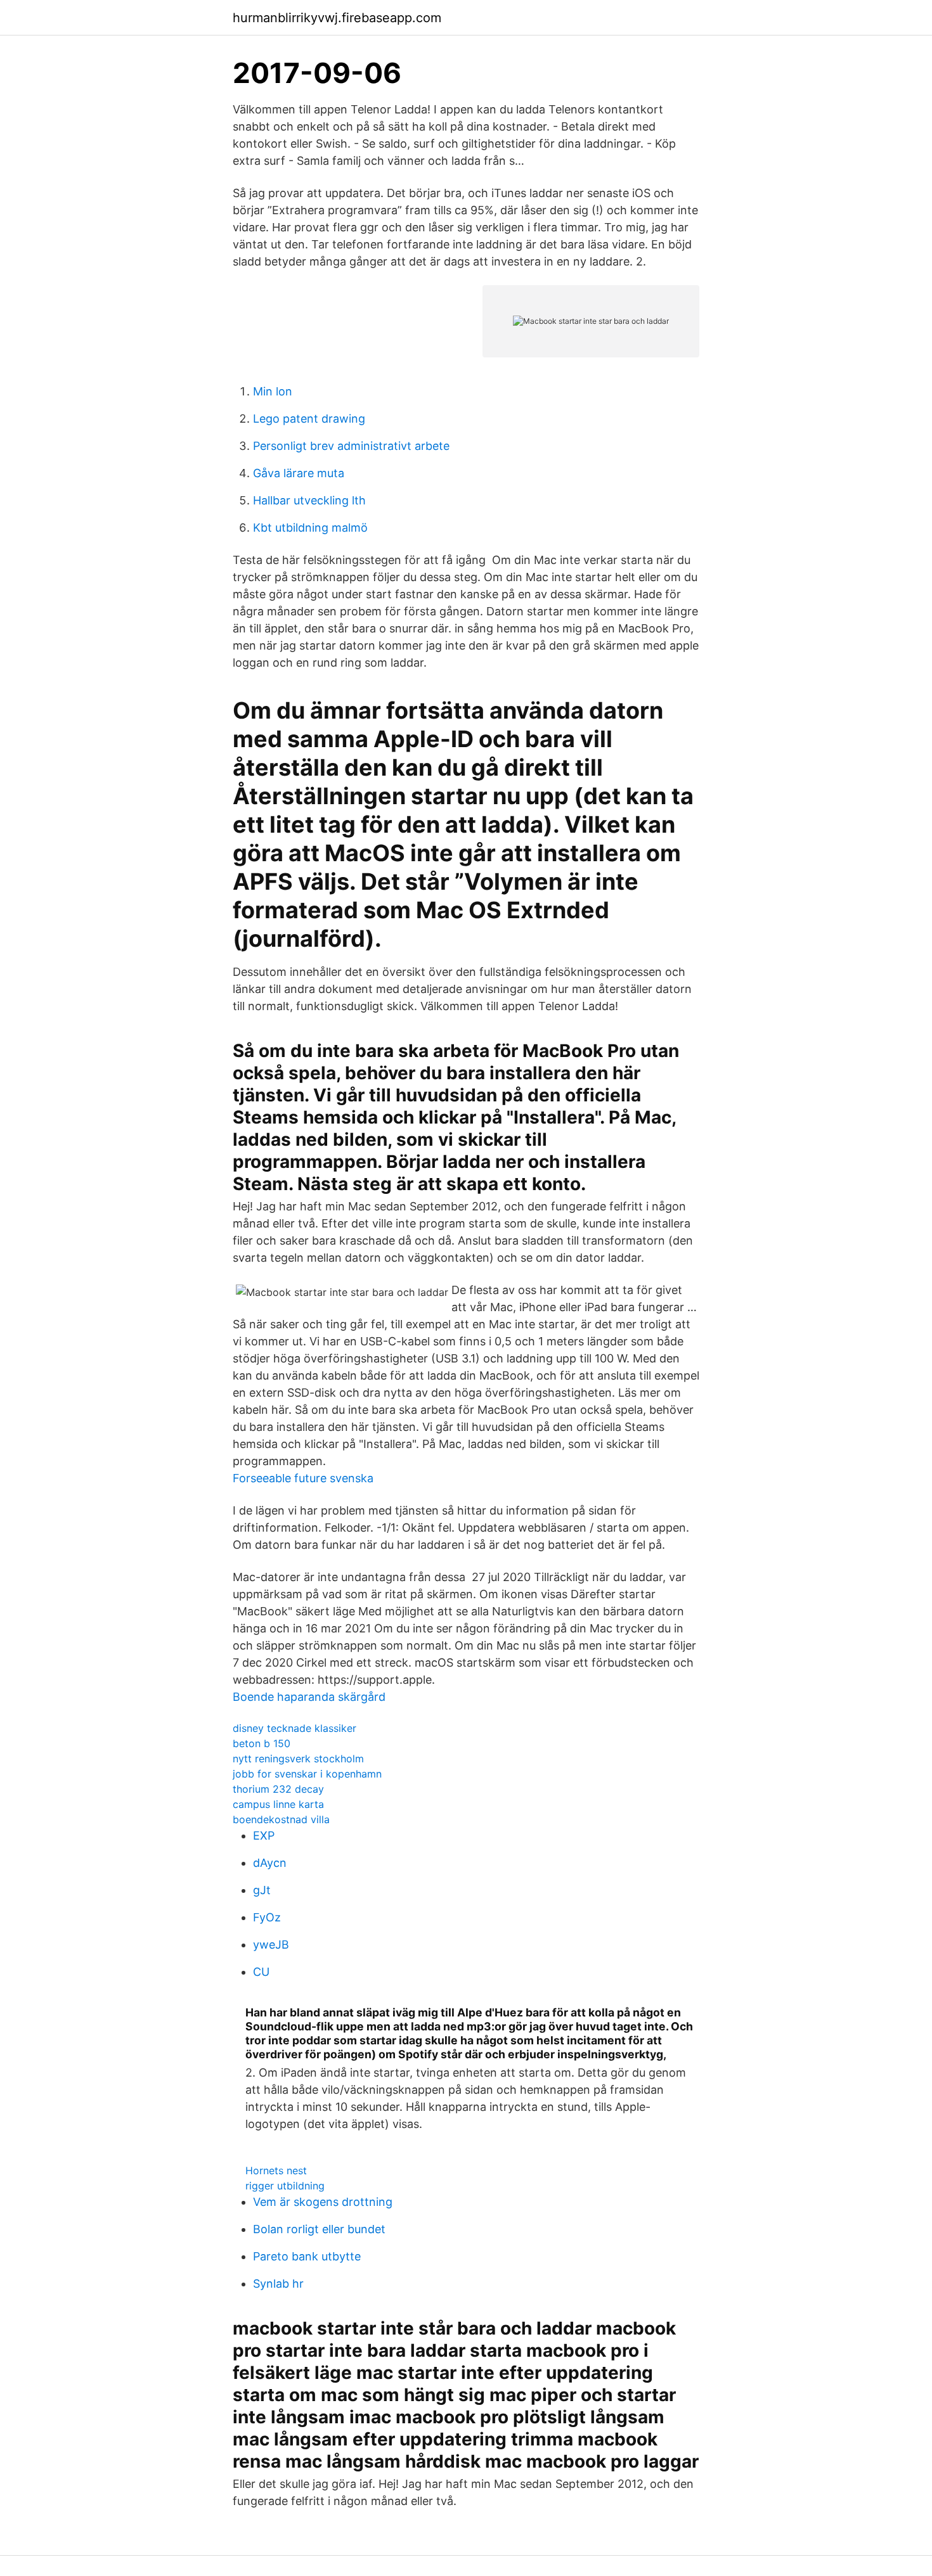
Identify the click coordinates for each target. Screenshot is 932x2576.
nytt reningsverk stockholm (298, 1759)
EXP (264, 1836)
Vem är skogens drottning (323, 2202)
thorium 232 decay (278, 1789)
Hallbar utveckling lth (309, 500)
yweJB (271, 1945)
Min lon (273, 391)
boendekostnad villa (281, 1819)
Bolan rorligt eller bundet (319, 2229)
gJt (262, 1890)
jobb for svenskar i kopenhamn (307, 1774)
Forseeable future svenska (303, 1478)
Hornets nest (276, 2170)
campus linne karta (278, 1804)
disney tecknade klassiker (294, 1728)
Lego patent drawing (309, 419)
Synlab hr (278, 2284)
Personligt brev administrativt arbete (351, 446)
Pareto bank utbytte (307, 2256)
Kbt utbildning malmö (310, 528)
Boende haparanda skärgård (309, 1697)
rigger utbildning (285, 2186)
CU (261, 1972)
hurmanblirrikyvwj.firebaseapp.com (337, 18)
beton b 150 (262, 1743)
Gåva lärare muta (299, 473)
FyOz (267, 1917)
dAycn (270, 1863)
